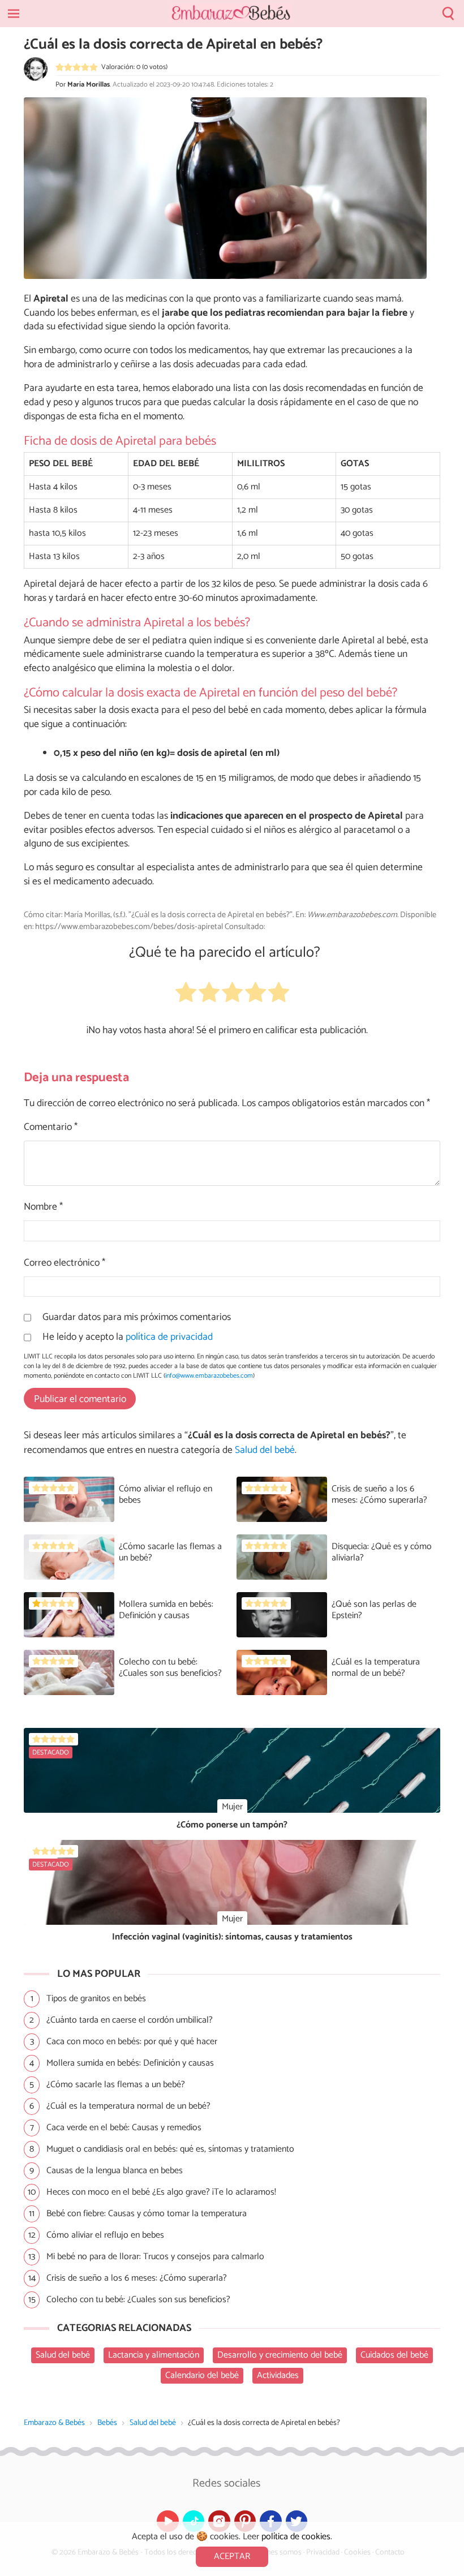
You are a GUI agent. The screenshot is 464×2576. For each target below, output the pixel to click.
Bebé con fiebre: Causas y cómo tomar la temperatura (147, 2214)
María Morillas (89, 85)
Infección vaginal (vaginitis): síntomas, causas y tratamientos (232, 1937)
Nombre (43, 1208)
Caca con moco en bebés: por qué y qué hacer (132, 2042)
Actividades (278, 2375)
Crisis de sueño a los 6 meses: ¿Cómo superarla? (379, 1495)
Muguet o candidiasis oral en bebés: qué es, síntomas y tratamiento (170, 2149)
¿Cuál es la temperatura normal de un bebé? (376, 1668)
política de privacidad (169, 1337)
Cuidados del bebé (394, 2355)
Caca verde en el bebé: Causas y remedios (124, 2128)
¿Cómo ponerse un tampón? (232, 1825)
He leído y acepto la (128, 1338)
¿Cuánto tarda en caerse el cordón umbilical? (130, 2020)
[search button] (448, 14)
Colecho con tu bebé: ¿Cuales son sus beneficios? (170, 1668)
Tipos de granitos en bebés (96, 1999)
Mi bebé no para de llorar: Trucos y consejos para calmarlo (155, 2257)
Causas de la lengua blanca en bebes (115, 2171)
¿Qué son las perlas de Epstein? (374, 1610)
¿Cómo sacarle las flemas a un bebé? (170, 1552)
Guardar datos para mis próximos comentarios (137, 1318)
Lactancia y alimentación (154, 2355)
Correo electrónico (65, 1264)
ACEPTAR (232, 2556)
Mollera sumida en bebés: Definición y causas (166, 1610)
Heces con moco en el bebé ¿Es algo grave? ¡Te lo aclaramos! (161, 2192)
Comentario (51, 1128)
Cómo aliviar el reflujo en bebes (166, 1495)
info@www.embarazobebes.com (209, 1376)
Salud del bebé (153, 2423)
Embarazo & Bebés (54, 2423)
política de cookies (296, 2537)
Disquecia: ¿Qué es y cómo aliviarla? (382, 1552)
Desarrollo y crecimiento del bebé (280, 2355)
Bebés (107, 2423)
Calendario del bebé (202, 2375)
